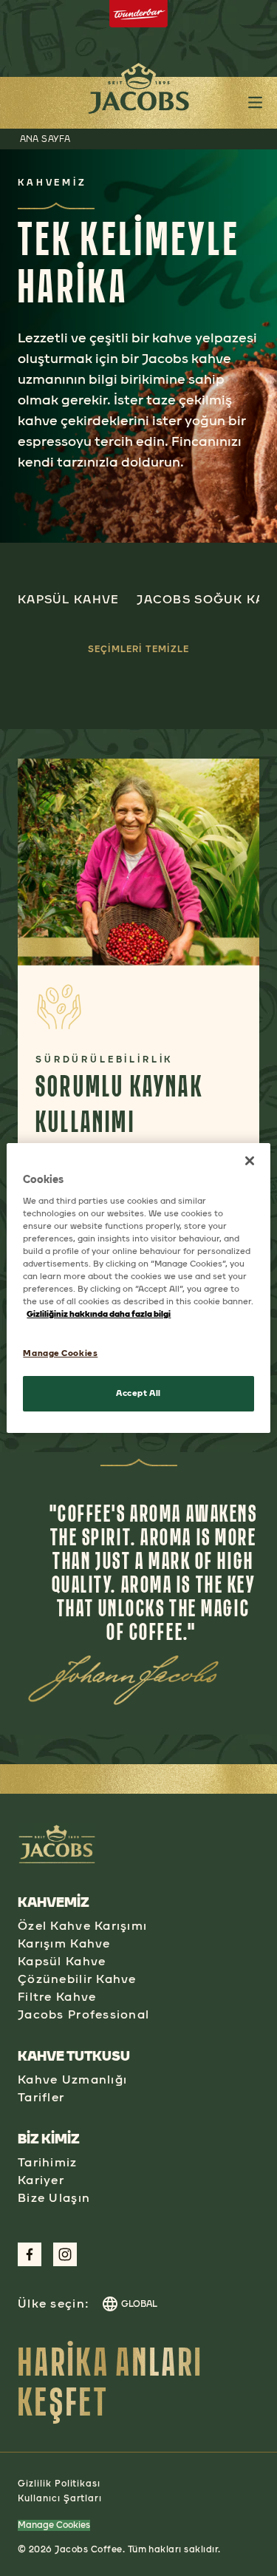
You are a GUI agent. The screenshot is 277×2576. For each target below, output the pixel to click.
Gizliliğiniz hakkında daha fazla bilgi (99, 1314)
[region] (138, 1288)
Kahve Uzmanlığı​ (72, 2080)
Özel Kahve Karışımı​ (82, 1926)
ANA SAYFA (45, 139)
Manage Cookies (54, 2525)
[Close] (250, 1161)
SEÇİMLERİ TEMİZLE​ (138, 649)
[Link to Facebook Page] (30, 2254)
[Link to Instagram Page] (65, 2254)
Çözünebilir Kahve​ (77, 1979)
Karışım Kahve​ (64, 1943)
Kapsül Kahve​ (62, 1961)
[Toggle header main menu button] (255, 102)
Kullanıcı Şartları (60, 2498)
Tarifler (41, 2097)
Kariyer (41, 2180)
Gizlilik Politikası (59, 2484)
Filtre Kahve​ (57, 1997)
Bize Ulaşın (54, 2198)
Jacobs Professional (83, 2014)
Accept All (138, 1393)
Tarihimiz (48, 2162)
